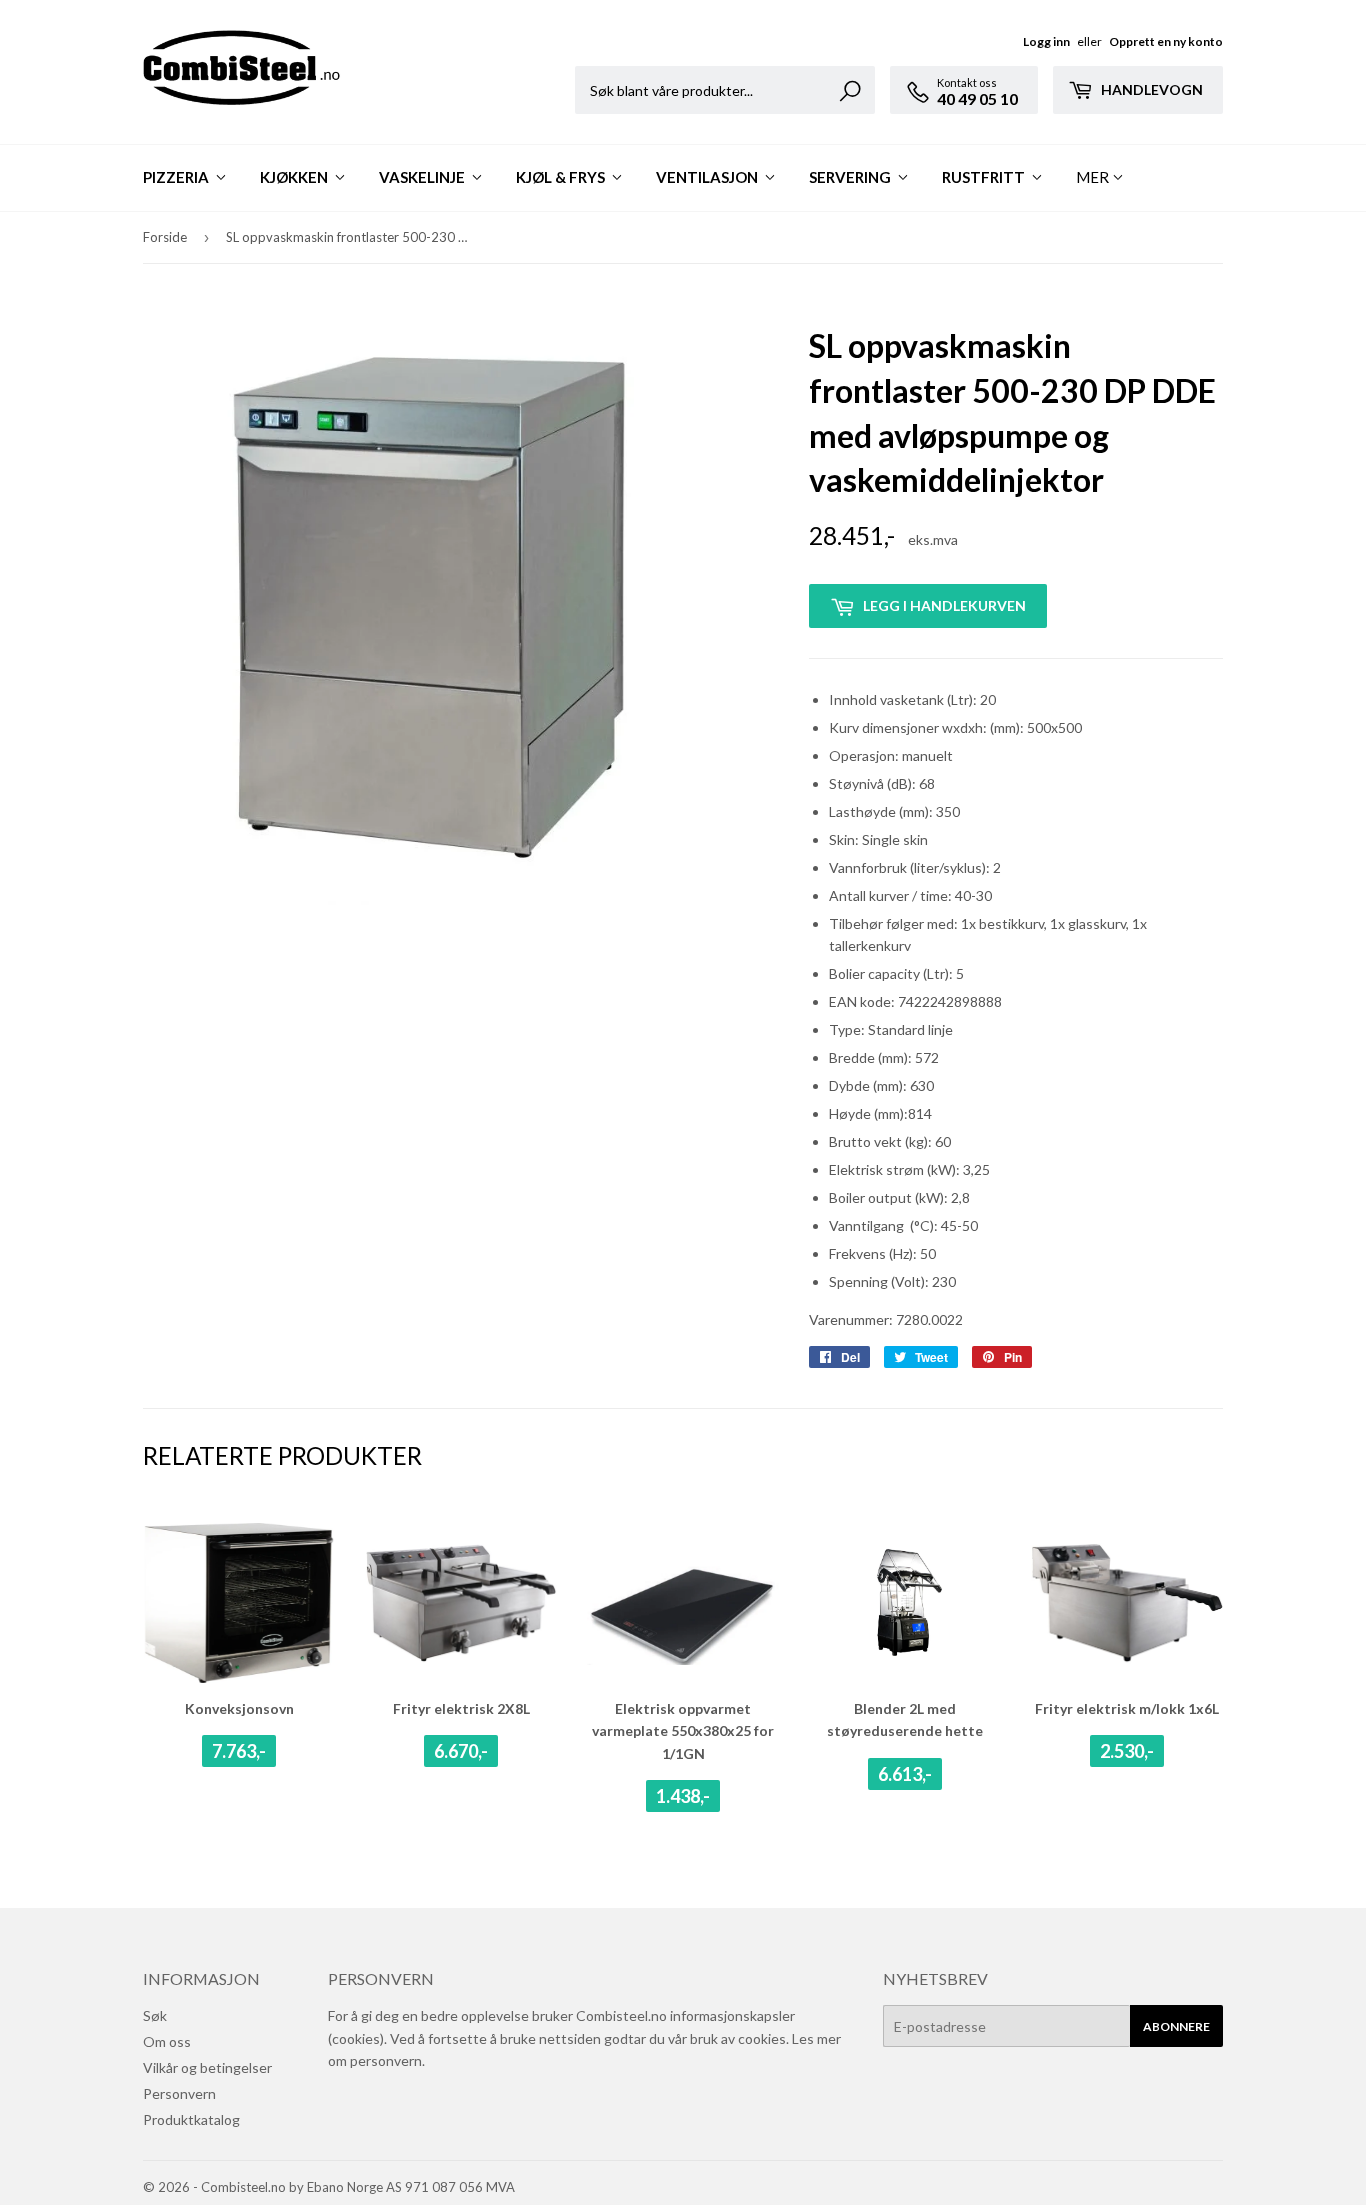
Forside (165, 237)
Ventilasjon (708, 177)
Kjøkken (295, 177)
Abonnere (1176, 2026)
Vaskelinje (423, 177)
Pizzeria (177, 177)
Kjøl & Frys (562, 177)
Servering (851, 177)
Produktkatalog (191, 2119)
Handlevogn (1150, 89)
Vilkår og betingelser (207, 2067)
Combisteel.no (243, 2187)
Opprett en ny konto (1166, 41)
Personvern (179, 2093)
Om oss (167, 2041)
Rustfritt (985, 177)
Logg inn (1046, 41)
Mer (1092, 177)
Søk (155, 2015)
